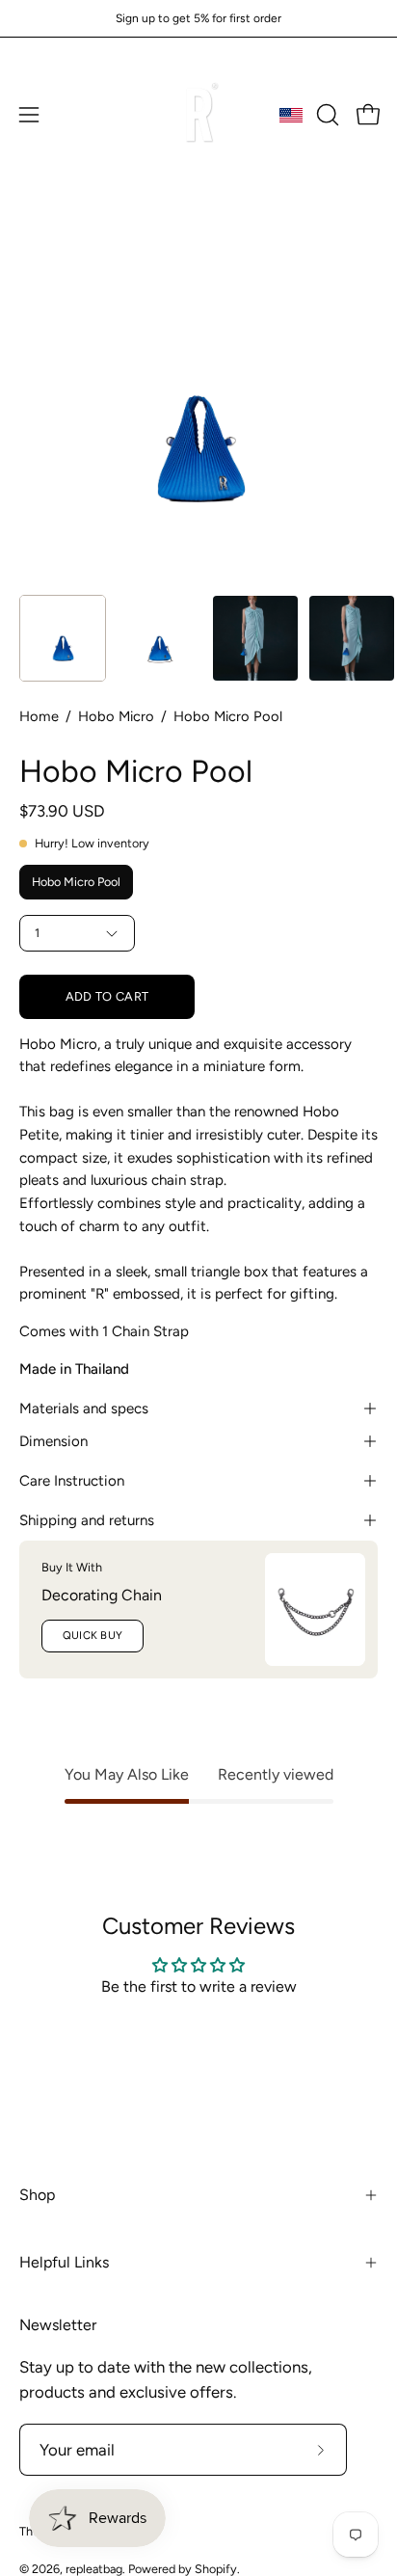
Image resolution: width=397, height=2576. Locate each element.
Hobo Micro (116, 716)
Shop (37, 2195)
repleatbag (94, 2569)
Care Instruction (72, 1481)
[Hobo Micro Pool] (63, 638)
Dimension (53, 1441)
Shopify (216, 2569)
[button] (326, 115)
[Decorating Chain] (315, 1610)
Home (39, 716)
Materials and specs (84, 1409)
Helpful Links (64, 2262)
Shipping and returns (87, 1520)
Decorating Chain (102, 1595)
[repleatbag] (198, 115)
